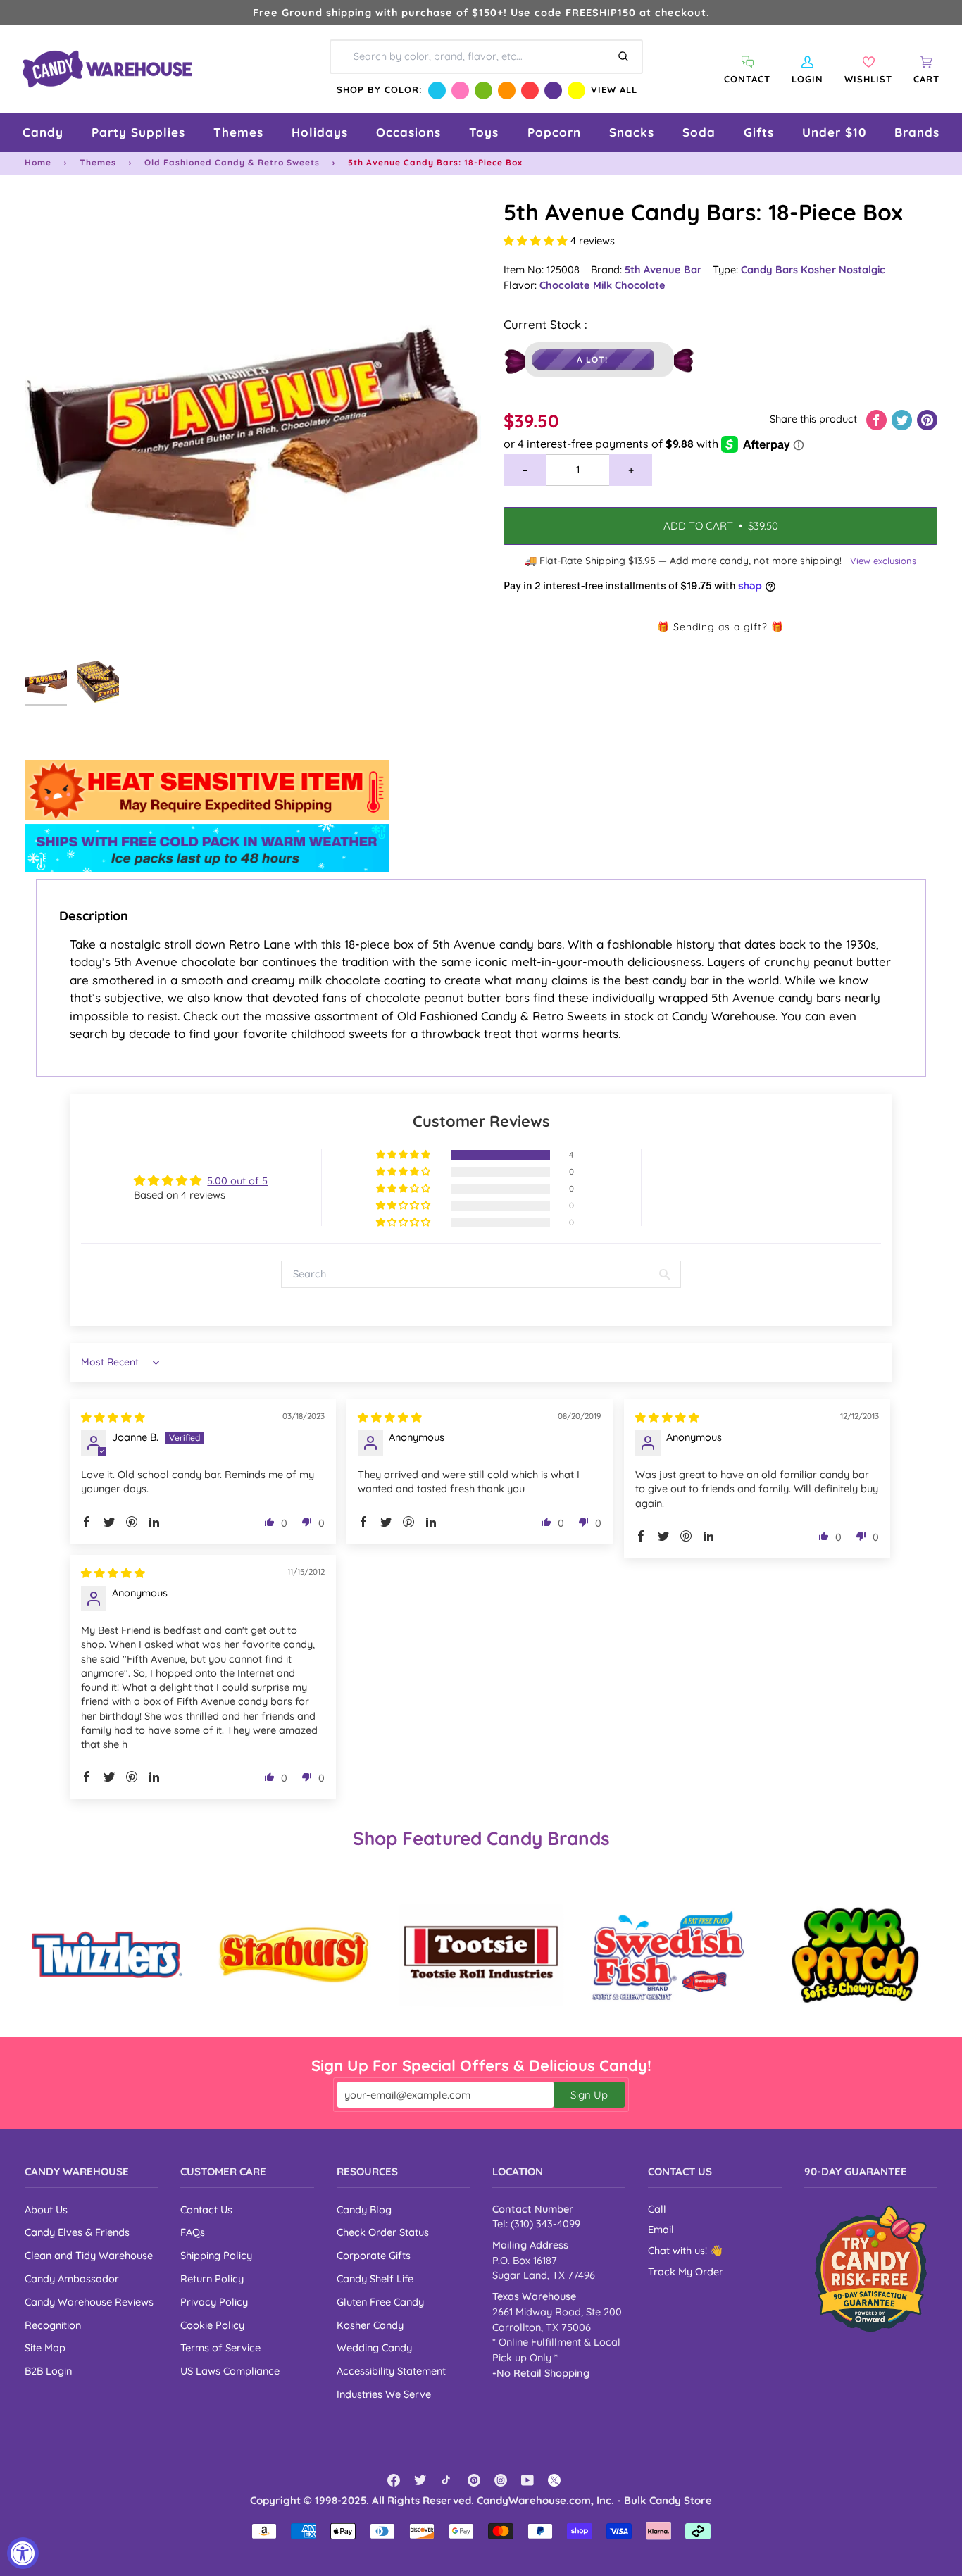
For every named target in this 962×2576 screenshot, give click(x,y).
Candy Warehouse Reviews (89, 2302)
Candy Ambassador (72, 2278)
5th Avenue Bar (663, 269)
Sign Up (589, 2095)
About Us (46, 2209)
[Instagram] (501, 2480)
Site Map (45, 2347)
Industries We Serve (384, 2394)
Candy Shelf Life (375, 2278)
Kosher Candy (370, 2325)
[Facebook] (394, 2480)
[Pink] (460, 90)
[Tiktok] (447, 2480)
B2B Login (48, 2371)
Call (657, 2209)
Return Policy (212, 2278)
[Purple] (553, 90)
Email (661, 2230)
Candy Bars (771, 269)
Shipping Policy (216, 2255)
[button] (43, 133)
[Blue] (437, 90)
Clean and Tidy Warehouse (89, 2255)
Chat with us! (679, 2251)
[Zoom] (253, 425)
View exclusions (883, 561)
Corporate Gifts (374, 2255)
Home (38, 162)
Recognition (53, 2325)
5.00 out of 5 (237, 1181)
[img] (113, 1417)
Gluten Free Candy (380, 2302)
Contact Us (206, 2209)
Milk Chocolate (629, 285)
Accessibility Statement (391, 2371)
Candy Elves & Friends (77, 2232)
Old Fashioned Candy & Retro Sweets (232, 162)
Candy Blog (364, 2209)
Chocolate (566, 285)
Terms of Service (220, 2347)
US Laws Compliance (230, 2371)
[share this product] (878, 419)
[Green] (483, 90)
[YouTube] (527, 2480)
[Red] (530, 90)
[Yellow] (576, 90)
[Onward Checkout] (871, 2269)
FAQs (193, 2232)
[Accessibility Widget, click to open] (23, 2553)
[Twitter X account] (554, 2480)
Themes (98, 162)
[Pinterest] (474, 2480)
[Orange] (507, 90)
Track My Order (686, 2272)
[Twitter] (420, 2480)
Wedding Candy (374, 2347)
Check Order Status (383, 2232)
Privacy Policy (214, 2302)
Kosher (820, 269)
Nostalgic (862, 269)
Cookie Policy (212, 2325)
